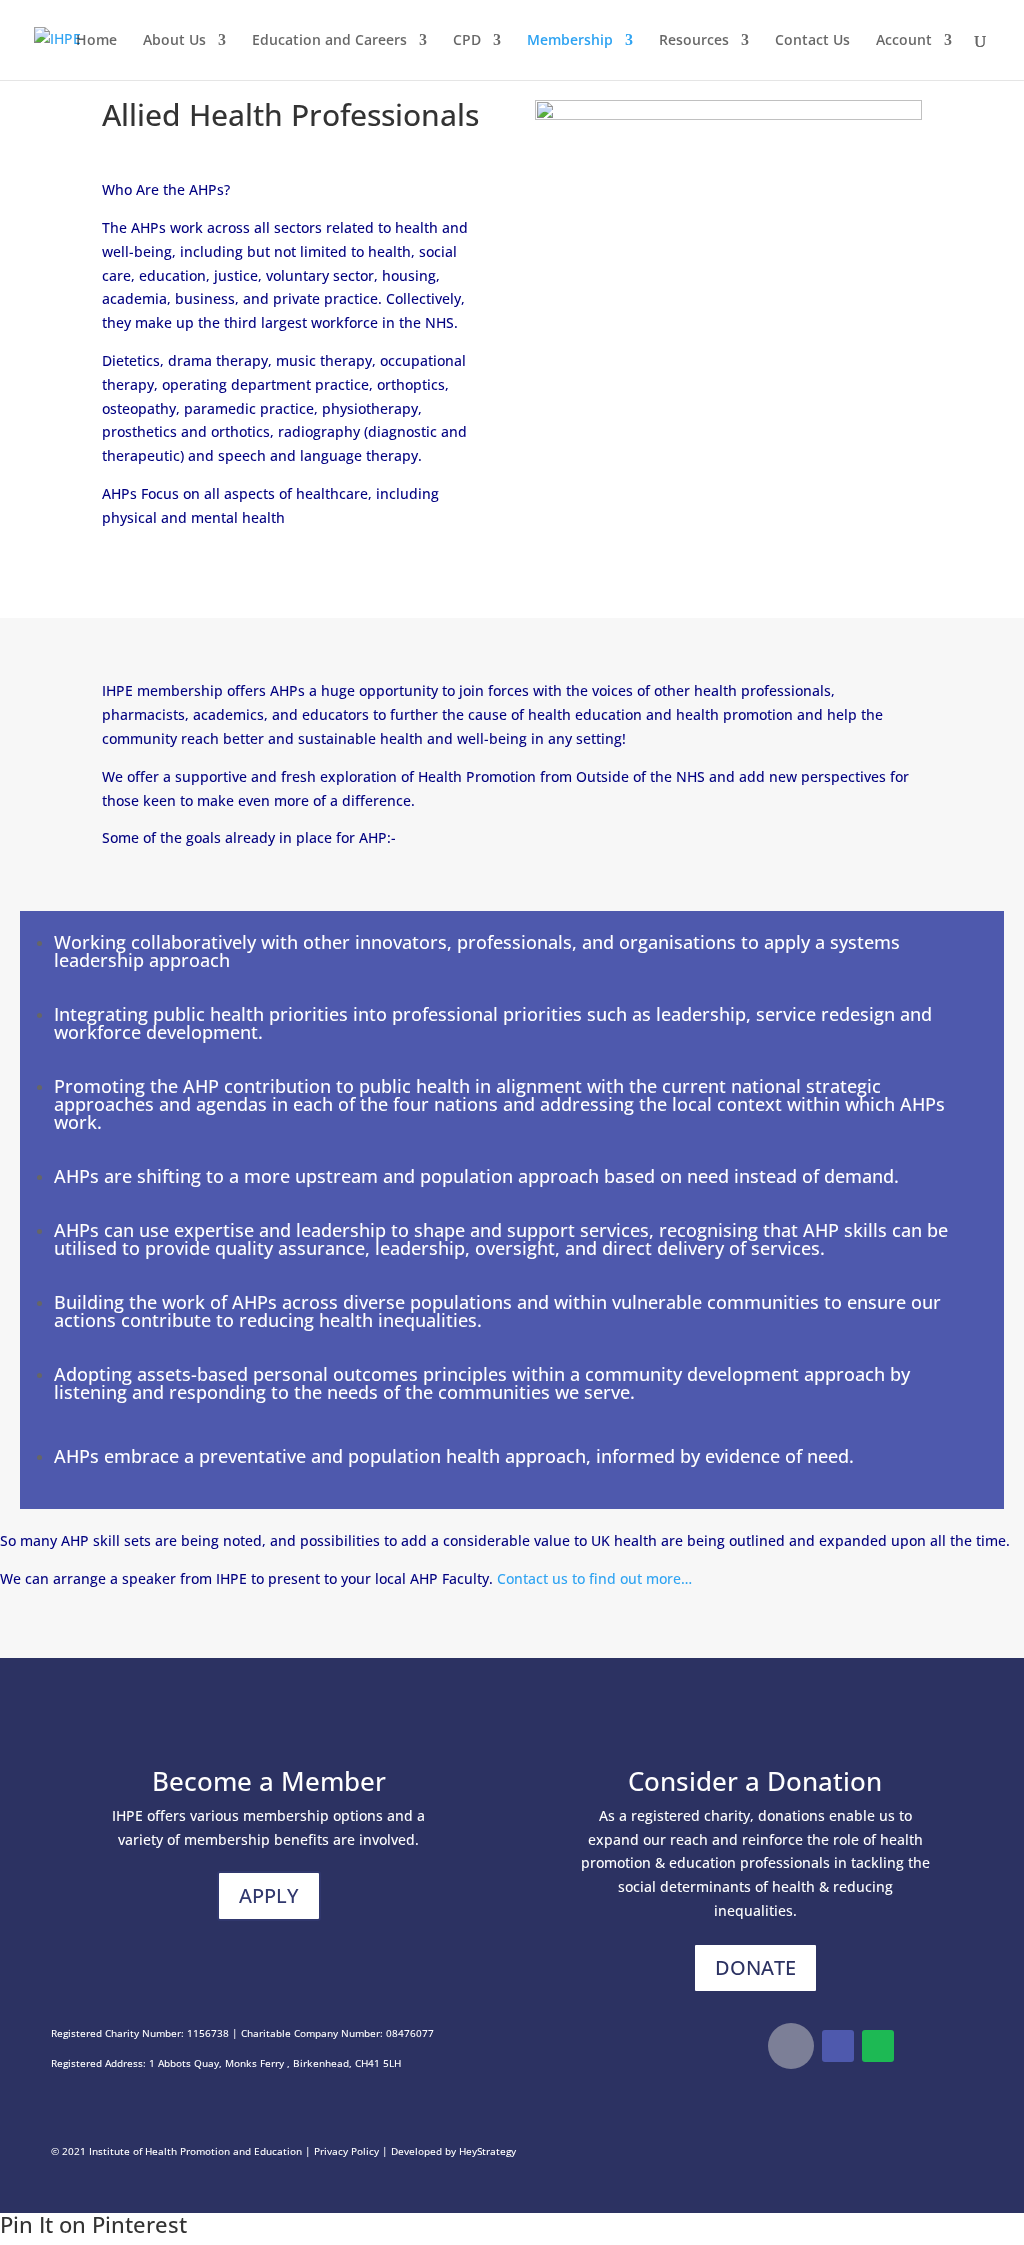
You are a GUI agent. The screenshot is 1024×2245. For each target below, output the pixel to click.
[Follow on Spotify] (878, 2046)
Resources (694, 41)
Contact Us (812, 41)
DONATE (755, 1967)
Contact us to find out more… (594, 1578)
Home (96, 41)
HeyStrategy (487, 2151)
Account (904, 41)
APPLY (269, 1895)
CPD (467, 41)
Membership (570, 41)
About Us (174, 41)
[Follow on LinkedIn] (838, 2046)
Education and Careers (329, 41)
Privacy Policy (346, 2151)
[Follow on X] (791, 2046)
